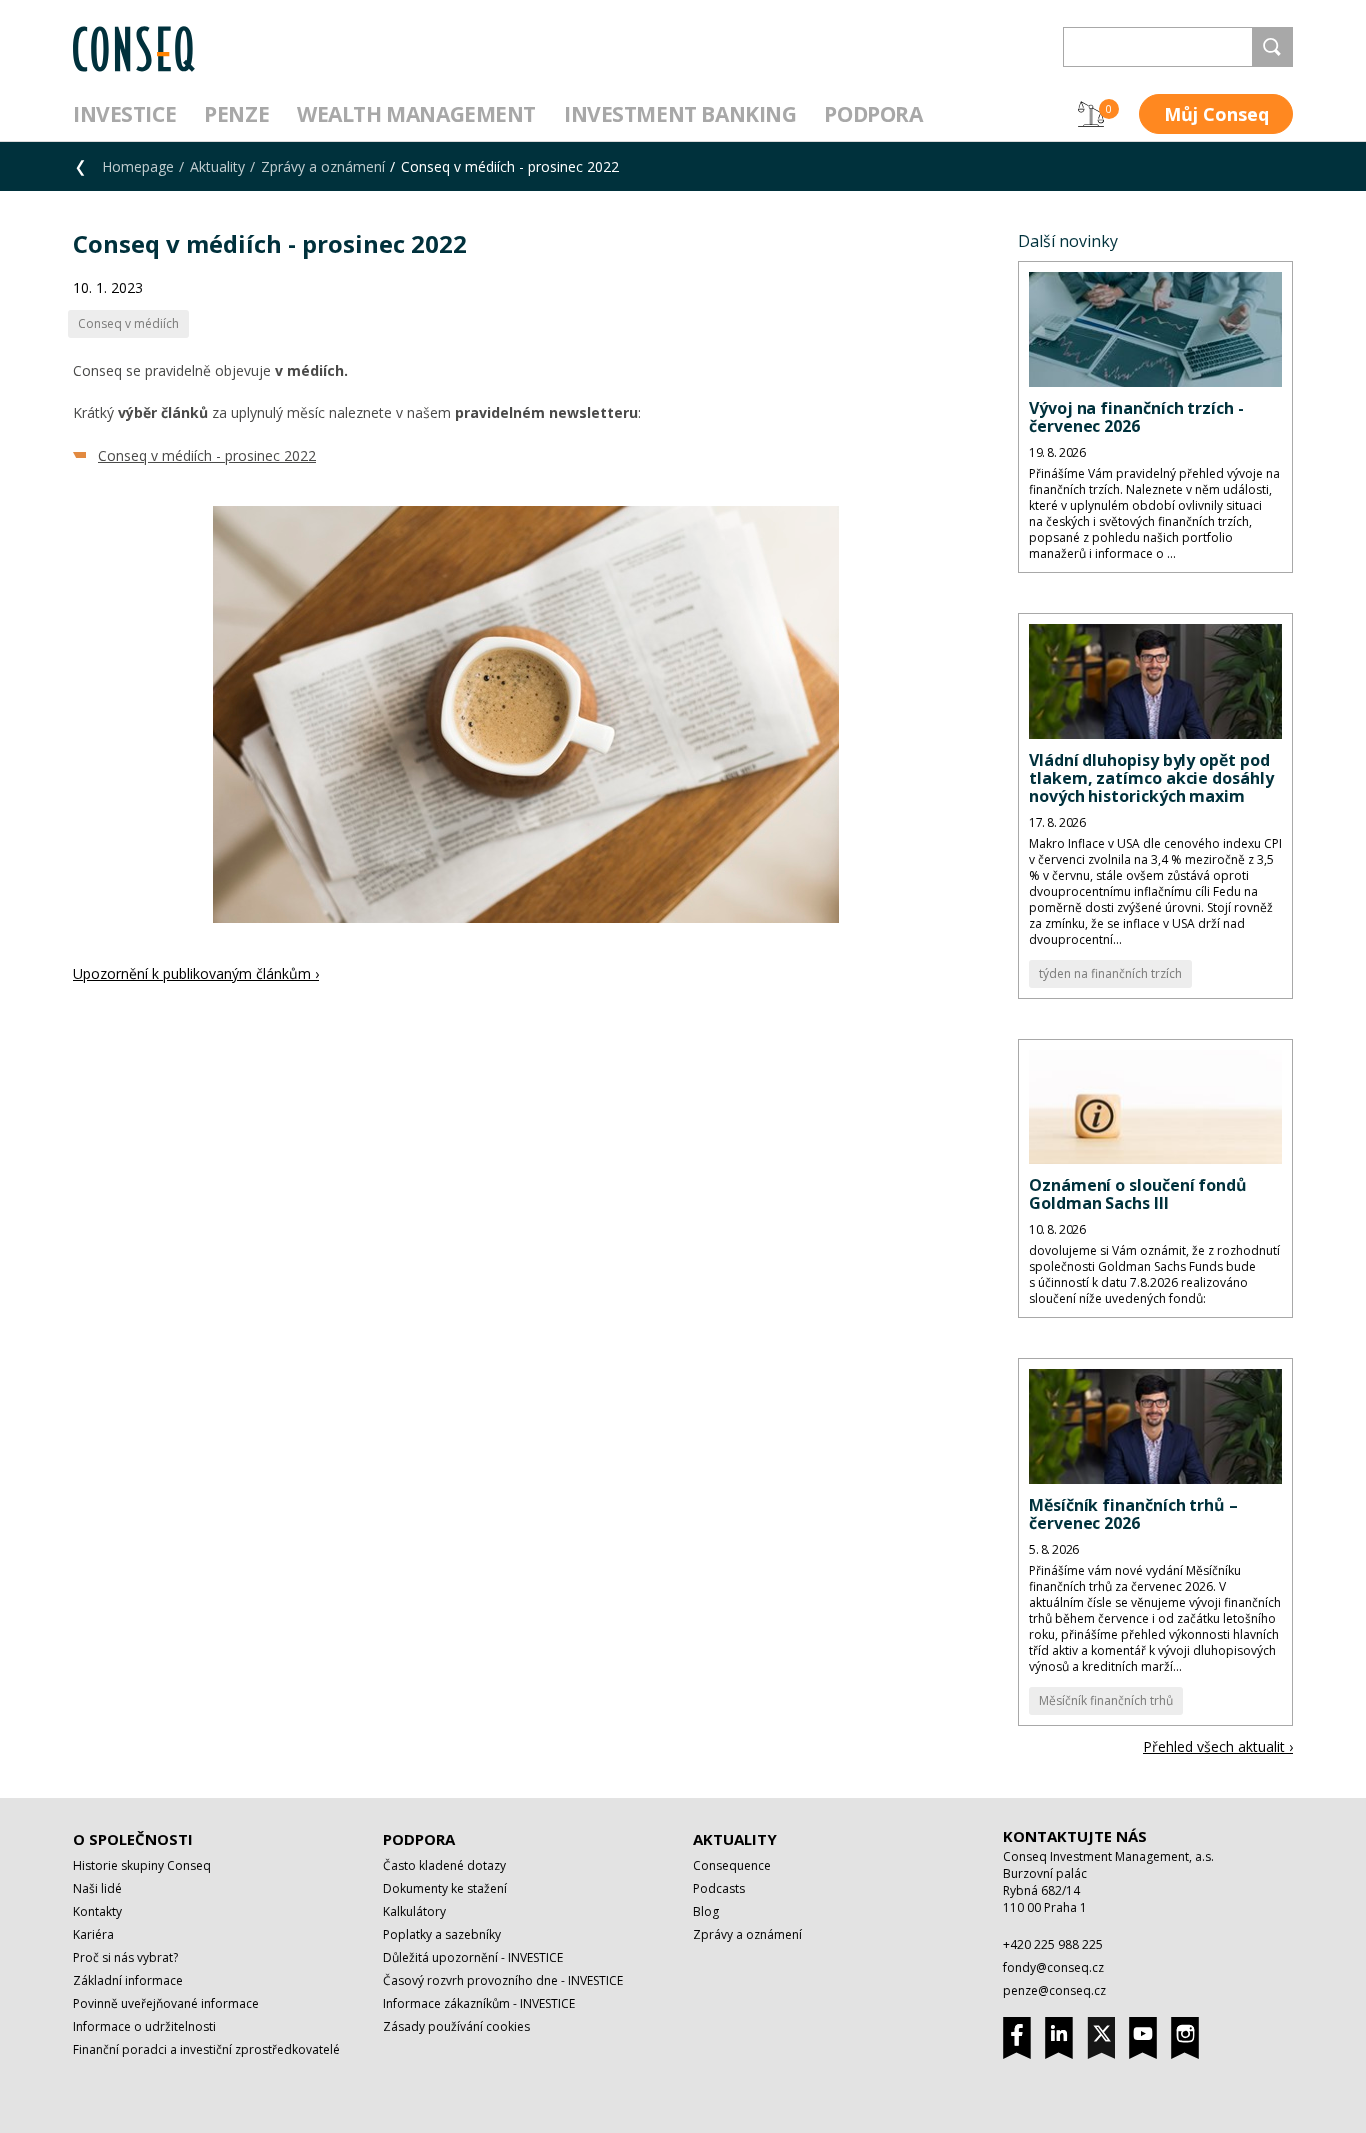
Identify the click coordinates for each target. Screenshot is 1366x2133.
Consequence (732, 1865)
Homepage (138, 166)
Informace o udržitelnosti (144, 2026)
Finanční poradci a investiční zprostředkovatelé (206, 2049)
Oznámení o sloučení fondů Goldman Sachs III (1138, 1194)
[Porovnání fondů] (1091, 114)
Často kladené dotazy (444, 1865)
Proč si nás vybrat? (125, 1957)
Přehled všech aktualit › (1218, 1746)
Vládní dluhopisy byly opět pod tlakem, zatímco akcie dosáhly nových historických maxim (1151, 778)
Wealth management (416, 114)
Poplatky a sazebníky (442, 1934)
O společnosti (133, 1839)
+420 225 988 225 (1053, 1944)
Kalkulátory (414, 1911)
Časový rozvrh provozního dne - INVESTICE (503, 1980)
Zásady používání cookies (456, 2026)
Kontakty (97, 1911)
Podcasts (719, 1888)
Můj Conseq (1216, 114)
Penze (236, 114)
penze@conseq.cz (1054, 1990)
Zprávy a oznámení (323, 166)
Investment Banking (680, 114)
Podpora (873, 114)
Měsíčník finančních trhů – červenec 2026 (1133, 1514)
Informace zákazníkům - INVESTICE (479, 2003)
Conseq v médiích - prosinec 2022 (207, 455)
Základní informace (128, 1980)
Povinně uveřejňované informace (166, 2003)
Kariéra (93, 1934)
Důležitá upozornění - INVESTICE (473, 1957)
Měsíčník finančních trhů (1106, 1700)
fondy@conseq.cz (1053, 1967)
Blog (706, 1911)
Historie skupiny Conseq (142, 1865)
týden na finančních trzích (1110, 973)
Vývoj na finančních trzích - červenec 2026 (1136, 417)
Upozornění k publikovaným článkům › (196, 973)
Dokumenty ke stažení (445, 1888)
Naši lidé (97, 1888)
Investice (124, 114)
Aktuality (217, 166)
